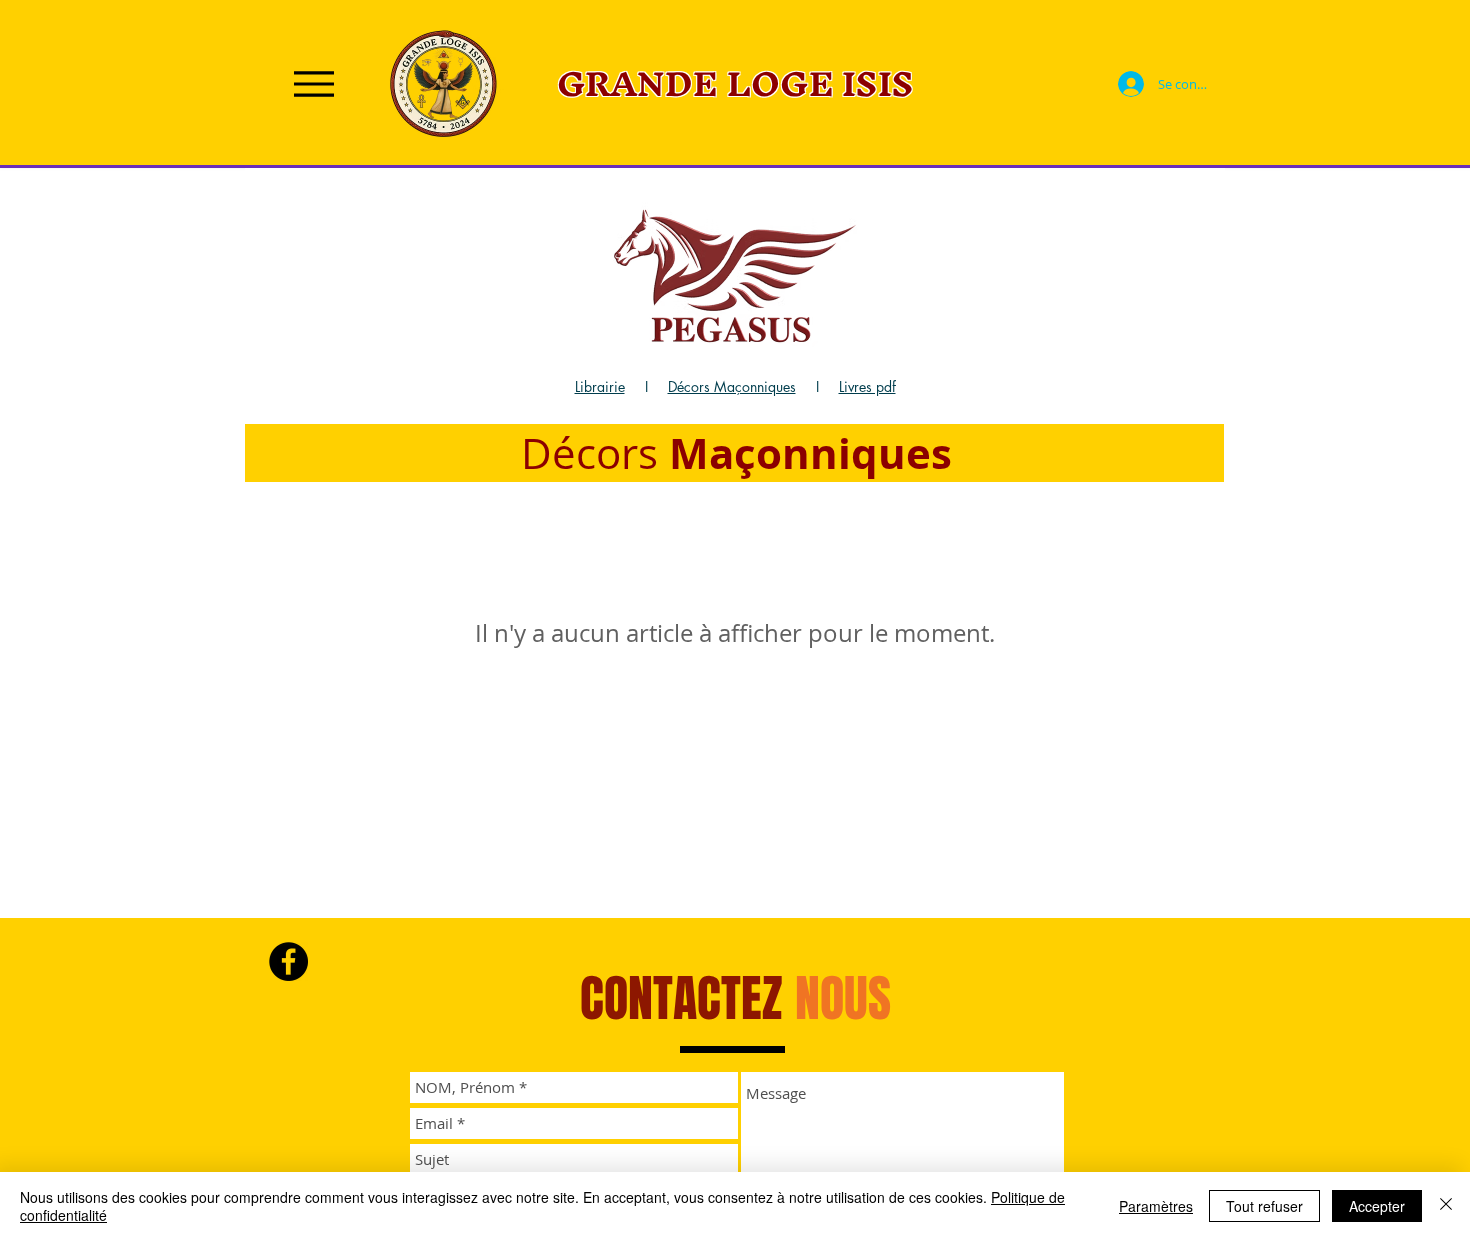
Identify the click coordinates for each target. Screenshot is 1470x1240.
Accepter (1377, 1206)
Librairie (600, 386)
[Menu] (313, 83)
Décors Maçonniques (732, 386)
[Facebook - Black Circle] (288, 961)
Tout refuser (1264, 1206)
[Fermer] (1446, 1206)
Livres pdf (867, 386)
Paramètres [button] (1156, 1206)
